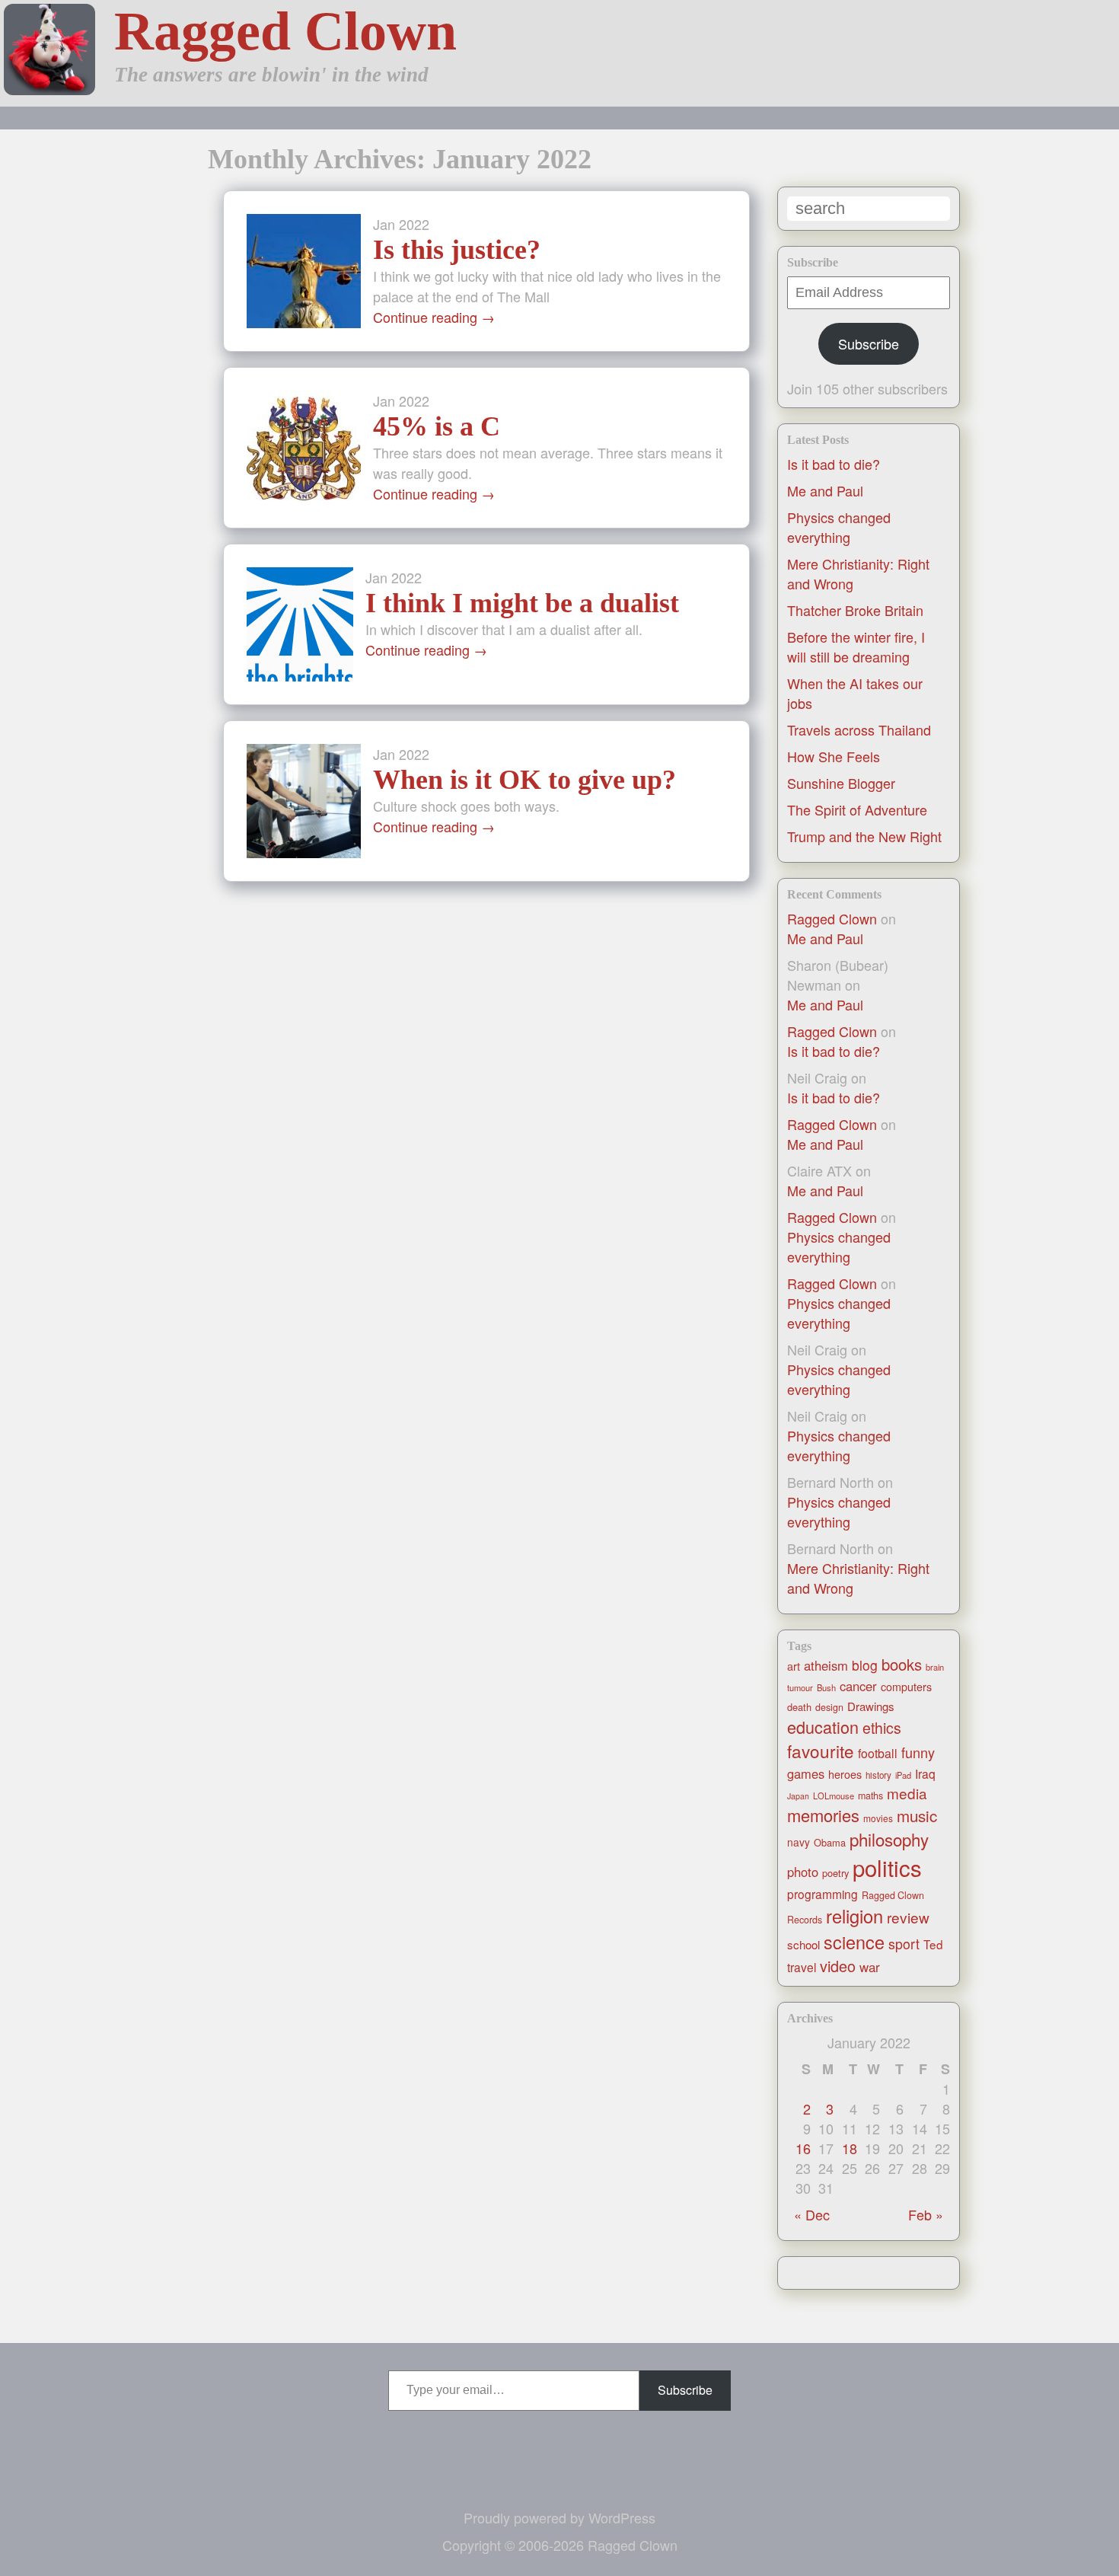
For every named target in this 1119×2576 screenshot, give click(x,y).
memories (823, 1815)
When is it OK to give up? (524, 780)
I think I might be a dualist (522, 603)
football (878, 1753)
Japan (798, 1796)
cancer (858, 1686)
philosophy (889, 1839)
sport (904, 1944)
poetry (835, 1873)
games (806, 1773)
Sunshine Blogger (841, 783)
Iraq (925, 1773)
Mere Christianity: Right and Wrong (858, 1578)
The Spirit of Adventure (857, 809)
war (870, 1967)
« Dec (812, 2214)
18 (850, 2148)
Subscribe (869, 343)
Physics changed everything (839, 527)
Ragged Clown (285, 31)
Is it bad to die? (834, 464)
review (908, 1917)
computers (906, 1687)
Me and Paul (825, 490)
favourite (821, 1751)
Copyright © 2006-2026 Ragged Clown (560, 2545)
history (878, 1775)
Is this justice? (457, 250)
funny (918, 1752)
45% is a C (437, 426)
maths (870, 1796)
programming (823, 1894)
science (854, 1942)
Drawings (871, 1706)
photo (803, 1872)
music (917, 1815)
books (902, 1664)
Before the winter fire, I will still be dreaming (856, 646)
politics (887, 1867)
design (829, 1707)
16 (803, 2148)
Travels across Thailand (859, 729)
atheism (826, 1665)
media (907, 1793)
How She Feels (834, 756)
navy (799, 1842)
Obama (830, 1842)
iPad (903, 1775)
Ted (933, 1944)
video (838, 1966)
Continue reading (434, 317)
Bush (826, 1687)
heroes (845, 1774)
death (799, 1707)
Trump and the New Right (864, 836)
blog (865, 1665)
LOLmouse (834, 1796)
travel (802, 1967)
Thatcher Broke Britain (855, 610)
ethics (882, 1728)
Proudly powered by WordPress (559, 2517)
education (823, 1727)
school (803, 1944)
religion (854, 1916)
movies (878, 1818)
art (794, 1666)
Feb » (926, 2214)
